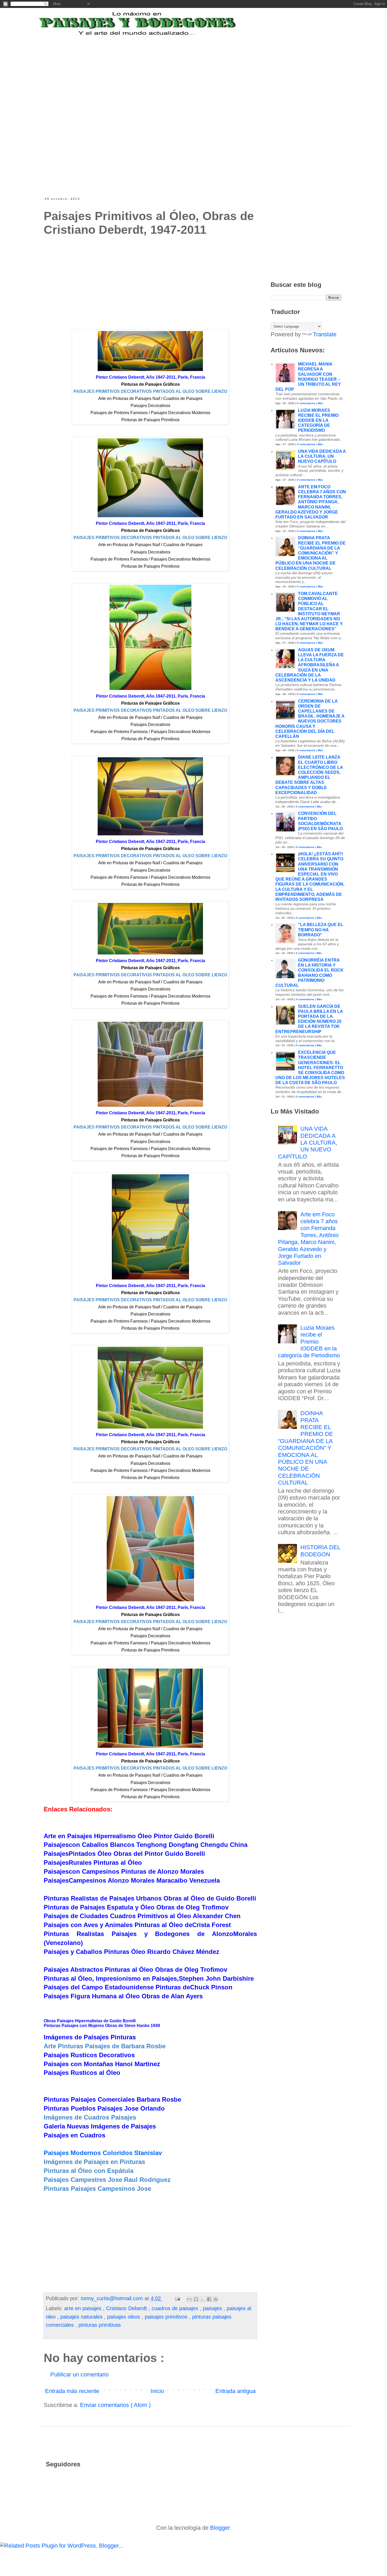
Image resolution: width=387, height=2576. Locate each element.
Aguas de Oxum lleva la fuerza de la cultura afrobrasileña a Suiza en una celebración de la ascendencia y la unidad (310, 665)
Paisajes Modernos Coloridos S (103, 2153)
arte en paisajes (84, 2308)
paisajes (213, 2308)
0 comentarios (306, 403)
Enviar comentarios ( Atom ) (115, 2405)
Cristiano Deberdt (127, 2308)
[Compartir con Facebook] (209, 2299)
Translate (325, 334)
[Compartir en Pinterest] (216, 2299)
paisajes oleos (124, 2317)
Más (320, 403)
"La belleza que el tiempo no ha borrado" (321, 930)
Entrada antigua (235, 2391)
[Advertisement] (173, 69)
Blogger (220, 2528)
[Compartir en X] (202, 2299)
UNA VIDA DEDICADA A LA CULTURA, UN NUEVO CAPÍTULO (322, 456)
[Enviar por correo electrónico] (189, 2299)
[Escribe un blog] (196, 2299)
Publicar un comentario (80, 2374)
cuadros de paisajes (176, 2308)
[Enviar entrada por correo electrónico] (177, 2298)
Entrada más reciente (72, 2391)
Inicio (157, 2391)
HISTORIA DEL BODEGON (320, 1551)
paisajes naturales (82, 2317)
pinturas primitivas (100, 2325)
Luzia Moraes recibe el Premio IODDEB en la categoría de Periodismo (318, 420)
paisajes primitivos (167, 2317)
